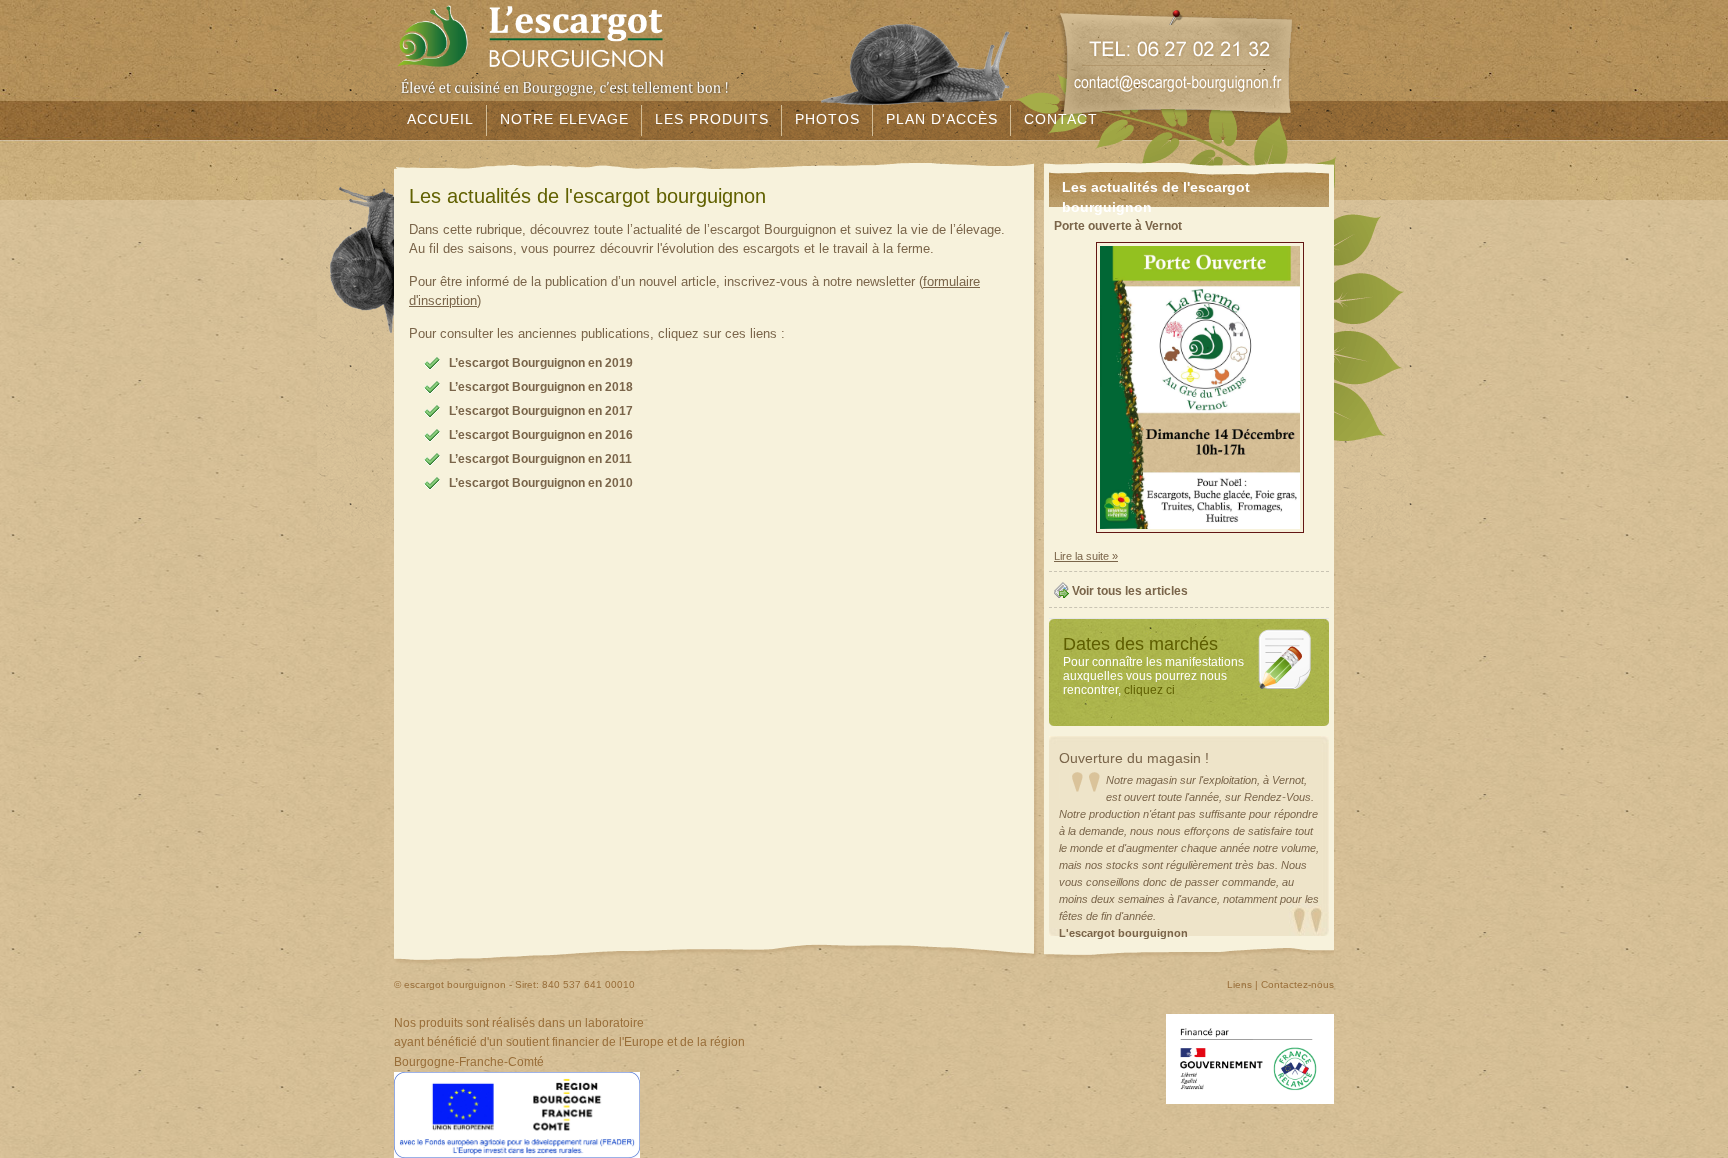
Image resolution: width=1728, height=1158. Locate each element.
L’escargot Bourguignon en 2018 (541, 387)
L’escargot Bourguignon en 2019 (541, 363)
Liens (1239, 984)
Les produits (712, 119)
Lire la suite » (1086, 556)
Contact (1061, 119)
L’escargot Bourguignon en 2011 (540, 459)
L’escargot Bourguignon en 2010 (541, 483)
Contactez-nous (1297, 984)
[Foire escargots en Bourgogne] (1281, 688)
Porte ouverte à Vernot (1118, 226)
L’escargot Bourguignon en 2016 (541, 435)
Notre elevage (564, 119)
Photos (827, 119)
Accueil (440, 119)
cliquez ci (1149, 690)
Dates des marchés (1140, 644)
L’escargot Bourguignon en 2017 (541, 411)
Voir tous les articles (1130, 591)
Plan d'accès (942, 119)
